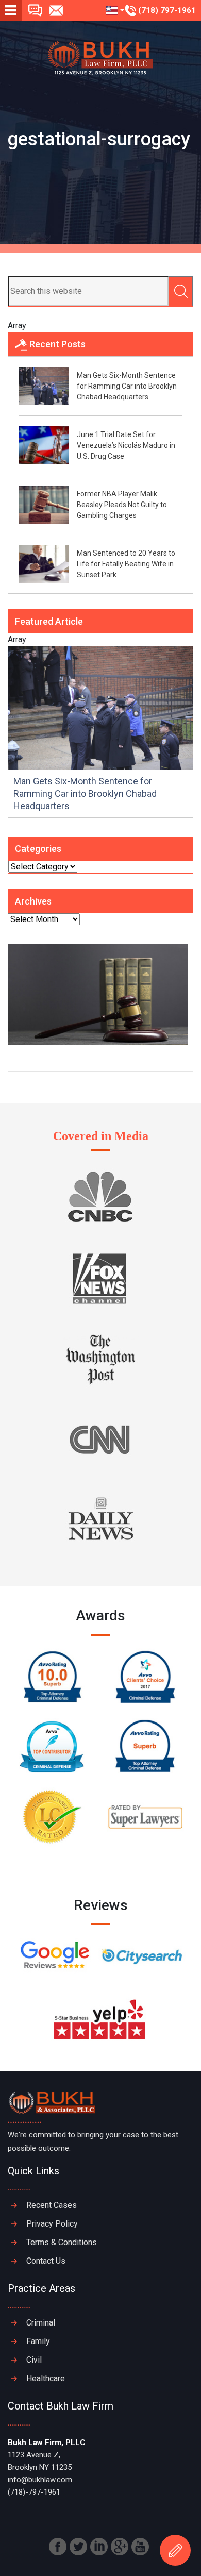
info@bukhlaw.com (40, 2480)
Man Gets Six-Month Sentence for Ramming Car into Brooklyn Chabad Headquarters (127, 386)
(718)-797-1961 (34, 2492)
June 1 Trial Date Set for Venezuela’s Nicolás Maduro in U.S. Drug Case (126, 445)
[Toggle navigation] (11, 10)
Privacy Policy (52, 2224)
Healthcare (46, 2378)
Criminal (41, 2323)
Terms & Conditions (62, 2242)
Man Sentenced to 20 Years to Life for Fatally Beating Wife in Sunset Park (126, 564)
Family (38, 2341)
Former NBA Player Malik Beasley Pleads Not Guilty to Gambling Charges (122, 505)
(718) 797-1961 (166, 10)
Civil (34, 2360)
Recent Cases (52, 2205)
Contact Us (46, 2261)
